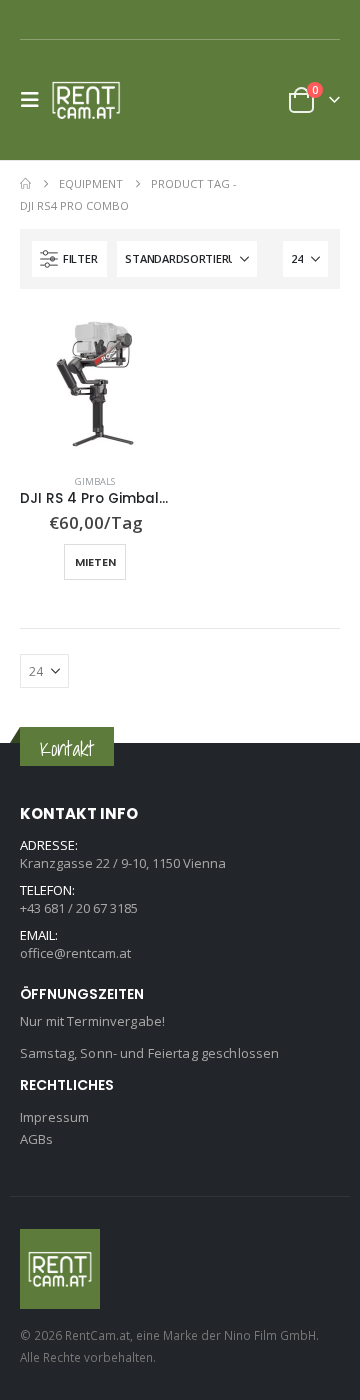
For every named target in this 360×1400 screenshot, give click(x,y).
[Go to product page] (95, 384)
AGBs (37, 1139)
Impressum (54, 1117)
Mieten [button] (95, 562)
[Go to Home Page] (25, 184)
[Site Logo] (92, 100)
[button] (36, 100)
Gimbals (95, 481)
